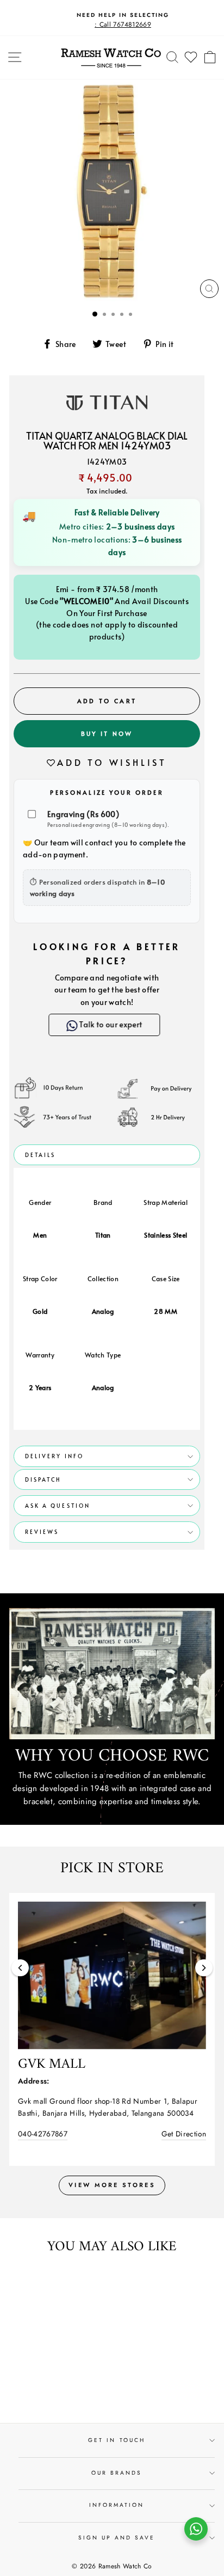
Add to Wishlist (112, 762)
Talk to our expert (113, 1024)
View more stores (112, 2185)
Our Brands (117, 2473)
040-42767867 (43, 2134)
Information (117, 2505)
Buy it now (107, 733)
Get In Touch (117, 2440)
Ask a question (58, 1506)
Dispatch (43, 1479)
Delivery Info (54, 1456)
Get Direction (184, 2134)
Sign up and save (117, 2538)
